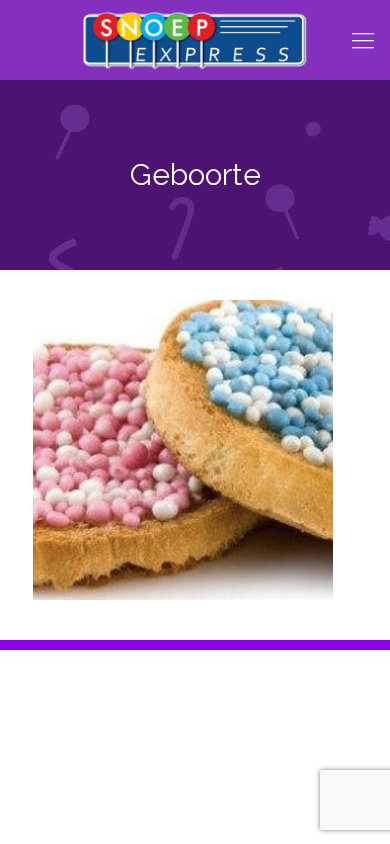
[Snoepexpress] (195, 40)
